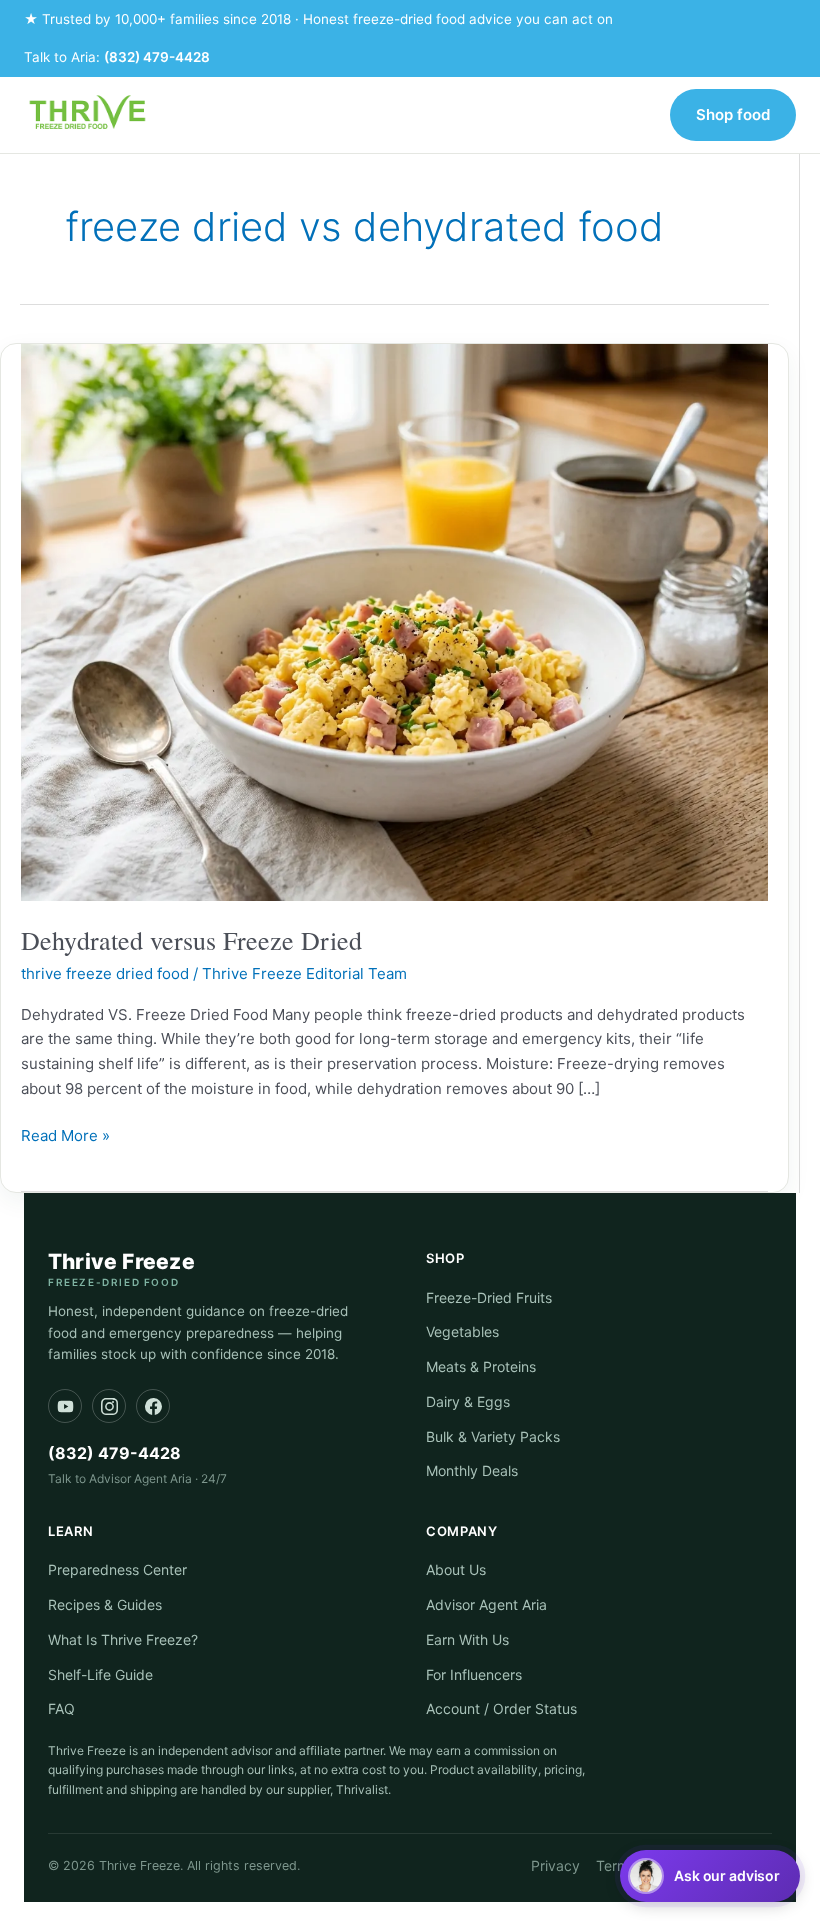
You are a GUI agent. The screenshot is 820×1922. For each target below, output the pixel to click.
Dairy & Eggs (468, 1401)
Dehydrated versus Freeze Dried (191, 940)
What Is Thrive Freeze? (123, 1639)
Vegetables (462, 1331)
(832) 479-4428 (157, 57)
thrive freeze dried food (105, 973)
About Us (456, 1569)
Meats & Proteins (481, 1366)
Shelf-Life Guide (100, 1674)
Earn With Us (467, 1639)
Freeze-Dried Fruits (489, 1297)
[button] (710, 1876)
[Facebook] (153, 1406)
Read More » (65, 1134)
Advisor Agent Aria (486, 1604)
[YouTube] (65, 1406)
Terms (616, 1865)
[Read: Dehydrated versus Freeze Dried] (394, 621)
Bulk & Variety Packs (493, 1436)
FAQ (61, 1708)
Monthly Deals (472, 1470)
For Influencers (474, 1674)
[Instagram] (109, 1406)
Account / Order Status (501, 1708)
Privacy (555, 1865)
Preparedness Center (117, 1569)
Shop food (733, 114)
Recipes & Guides (105, 1604)
